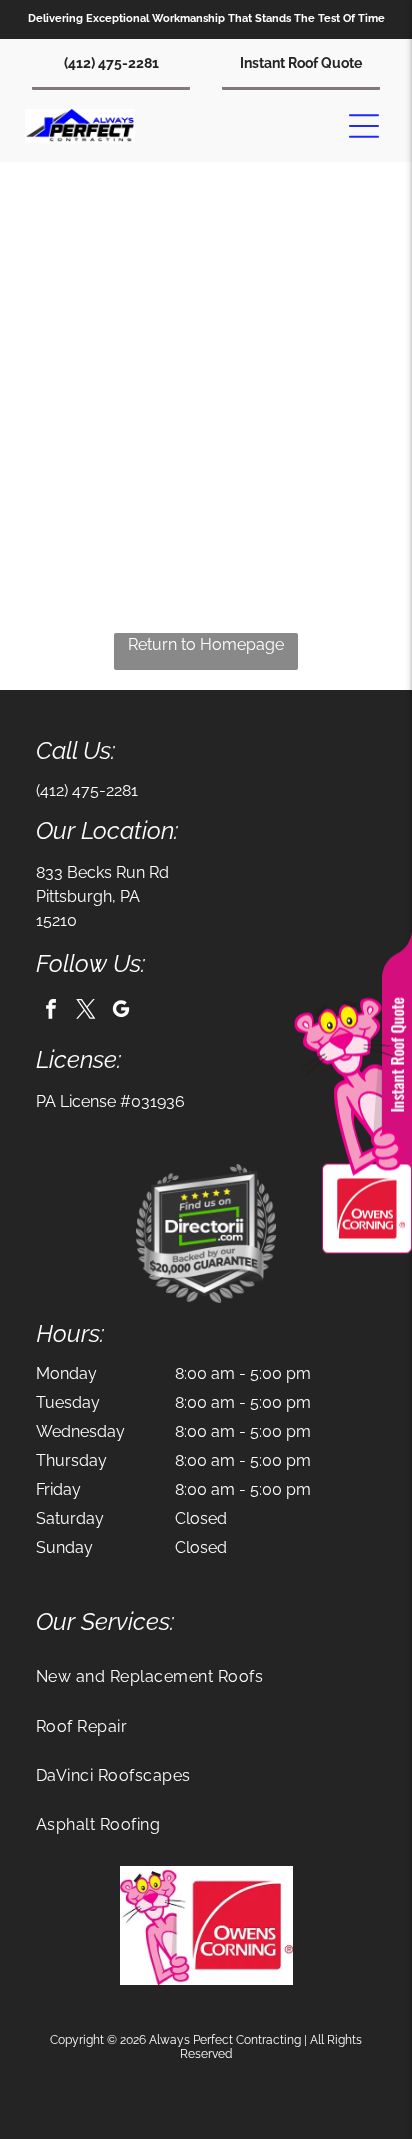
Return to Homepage (206, 644)
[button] (364, 126)
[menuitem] (206, 1676)
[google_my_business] (121, 1011)
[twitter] (86, 1011)
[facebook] (51, 1011)
